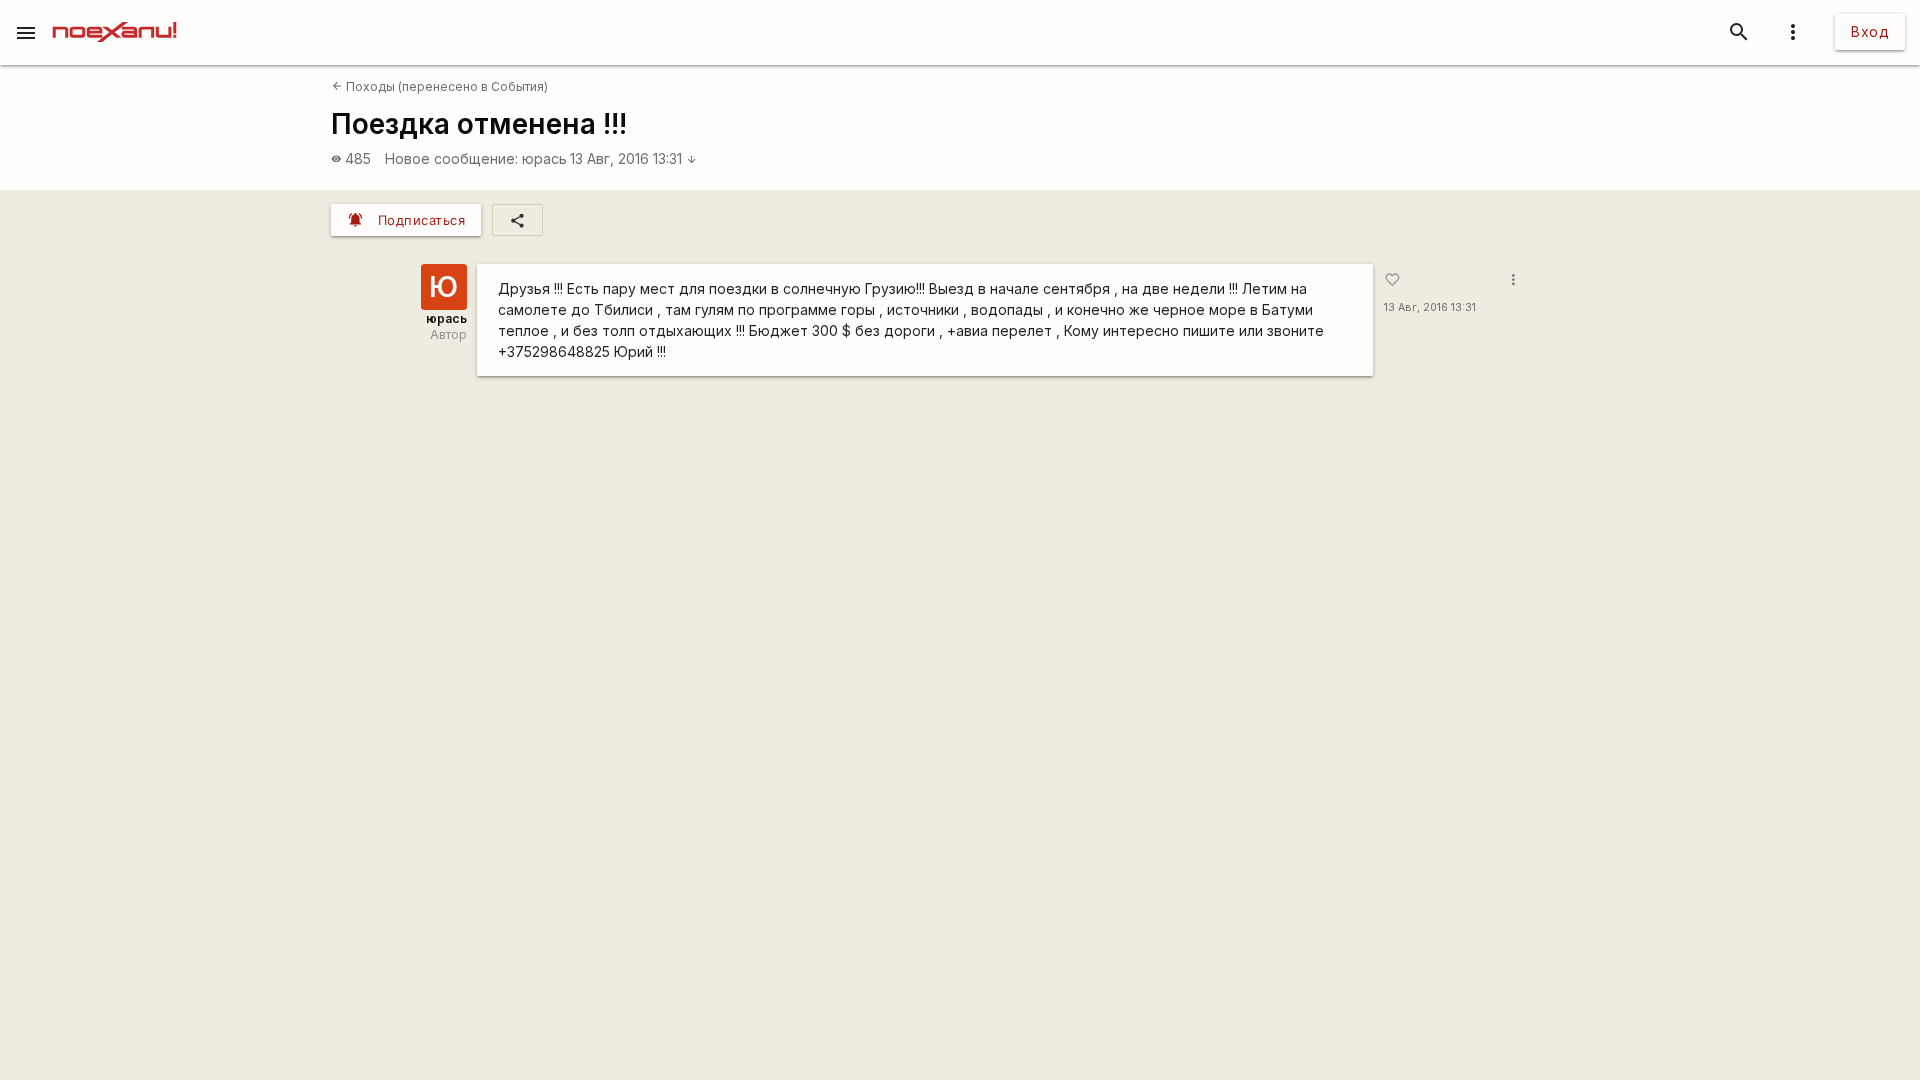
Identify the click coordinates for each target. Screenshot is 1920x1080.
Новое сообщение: (451, 158)
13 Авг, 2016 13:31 (633, 158)
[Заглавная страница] (114, 14)
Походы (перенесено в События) (440, 86)
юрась (544, 158)
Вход (1870, 31)
